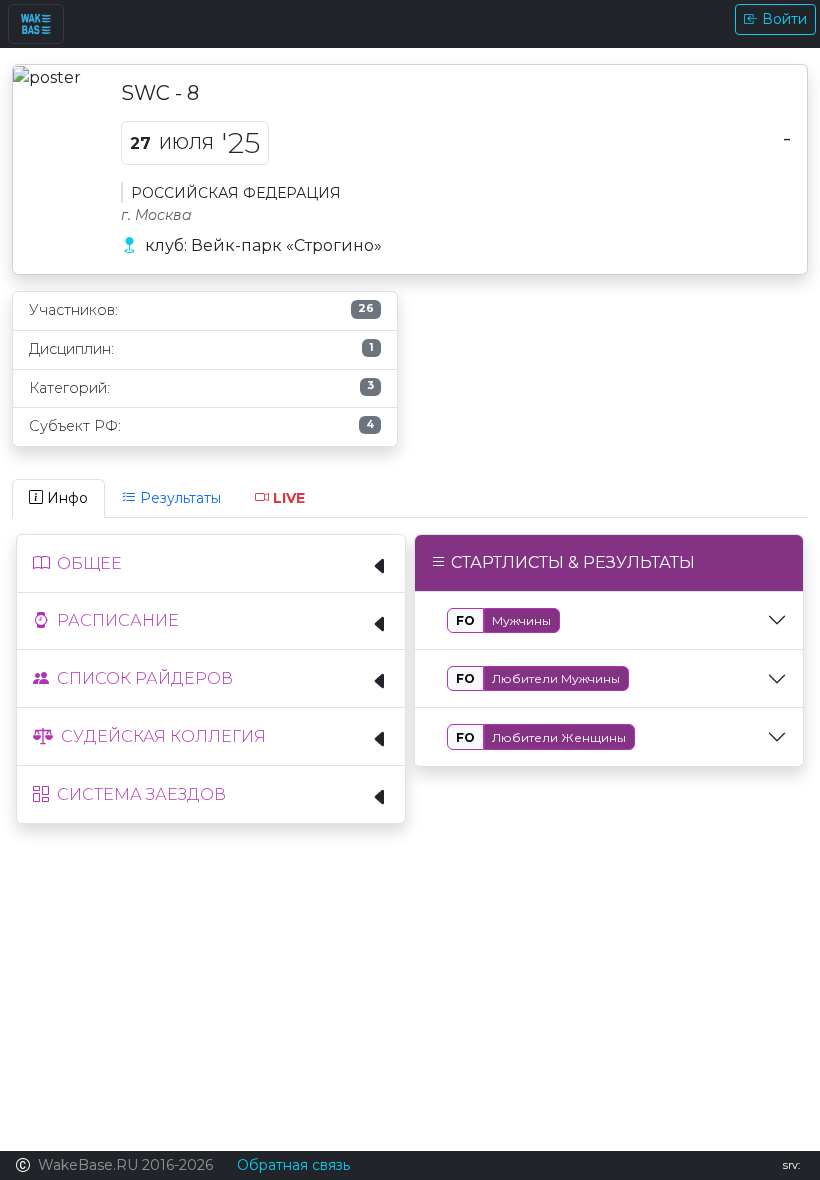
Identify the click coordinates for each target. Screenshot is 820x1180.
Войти (784, 19)
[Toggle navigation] (36, 24)
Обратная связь (293, 1165)
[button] (211, 563)
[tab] (58, 498)
